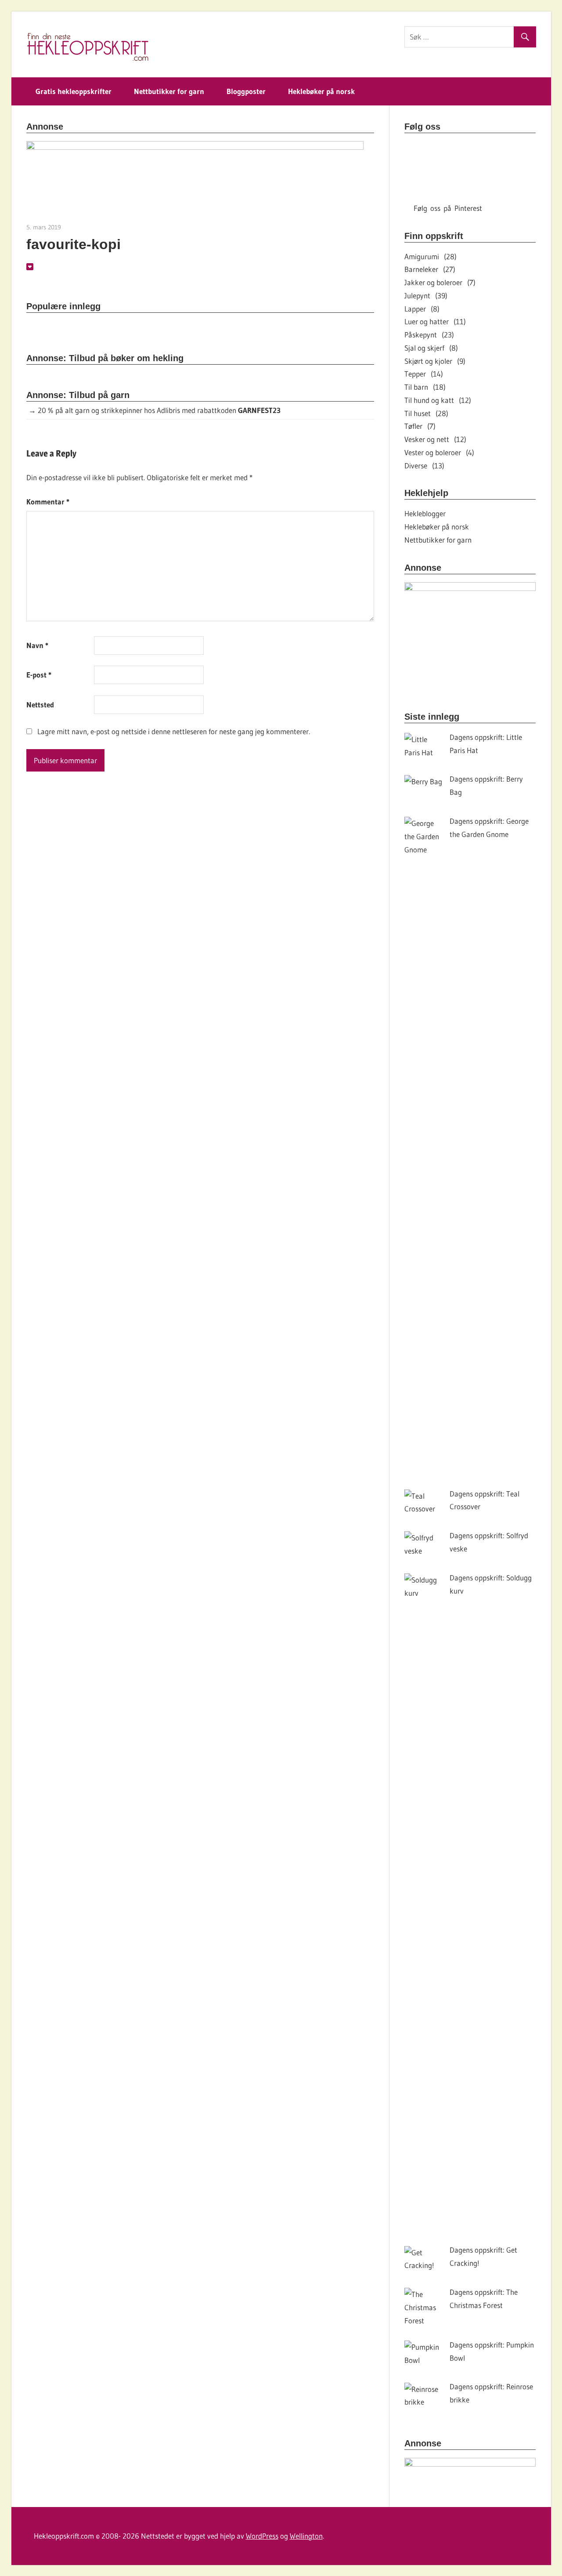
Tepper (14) (424, 374)
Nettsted (40, 705)
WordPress (262, 2536)
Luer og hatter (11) (435, 321)
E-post (39, 675)
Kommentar (48, 502)
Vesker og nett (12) (435, 439)
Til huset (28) (426, 413)
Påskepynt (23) (429, 335)
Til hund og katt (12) (438, 400)
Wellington (306, 2536)
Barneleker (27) (430, 269)
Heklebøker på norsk (321, 91)
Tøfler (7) (420, 426)
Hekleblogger (425, 513)
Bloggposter (246, 91)
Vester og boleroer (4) (439, 452)
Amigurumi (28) (431, 256)
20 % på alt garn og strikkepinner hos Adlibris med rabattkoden (159, 410)
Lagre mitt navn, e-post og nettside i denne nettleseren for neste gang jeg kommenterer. (174, 731)
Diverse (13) (424, 466)
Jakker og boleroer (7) (440, 282)
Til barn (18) (425, 387)
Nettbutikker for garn (169, 91)
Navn (37, 645)
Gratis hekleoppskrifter (74, 91)
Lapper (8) (422, 309)
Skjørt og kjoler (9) (435, 361)
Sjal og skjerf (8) (431, 348)
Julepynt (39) (426, 295)
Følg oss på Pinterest (448, 208)
